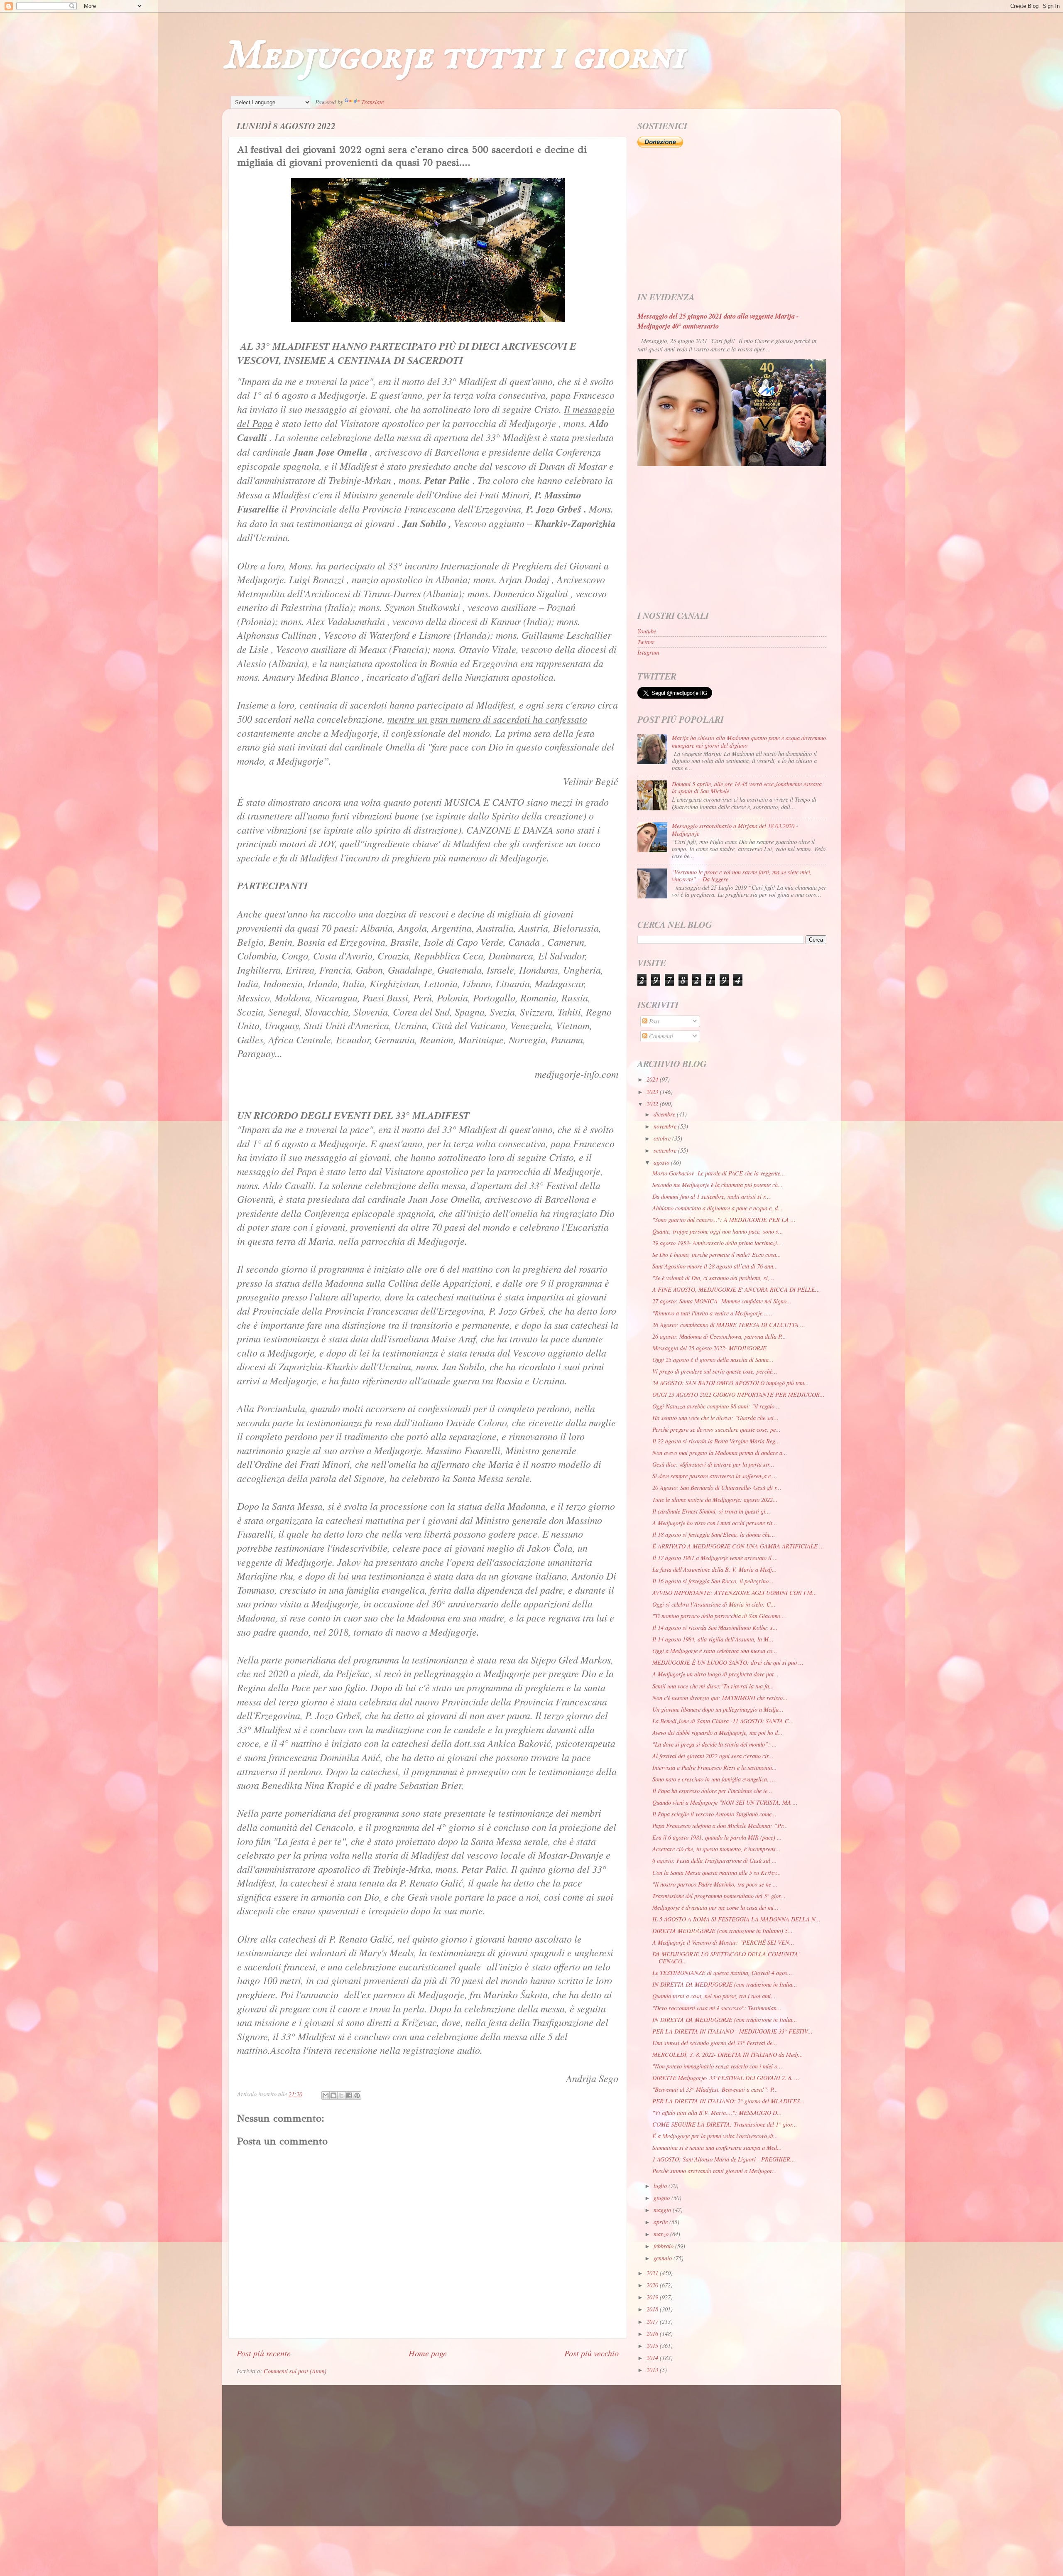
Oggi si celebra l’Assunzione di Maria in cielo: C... (714, 1604)
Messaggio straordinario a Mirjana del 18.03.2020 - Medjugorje (735, 829)
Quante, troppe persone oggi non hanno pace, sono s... (718, 1231)
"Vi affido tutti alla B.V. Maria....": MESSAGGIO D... (717, 2113)
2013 (653, 2370)
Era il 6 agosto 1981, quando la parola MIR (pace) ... (717, 1837)
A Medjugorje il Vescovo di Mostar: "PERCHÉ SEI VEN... (723, 1942)
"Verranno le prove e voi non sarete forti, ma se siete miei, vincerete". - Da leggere (742, 876)
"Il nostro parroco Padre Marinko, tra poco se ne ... (715, 1884)
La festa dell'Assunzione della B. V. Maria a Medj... (715, 1569)
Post (653, 1021)
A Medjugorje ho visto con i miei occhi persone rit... (715, 1523)
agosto (662, 1162)
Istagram (648, 652)
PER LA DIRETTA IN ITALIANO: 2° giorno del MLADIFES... (729, 2101)
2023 (653, 1092)
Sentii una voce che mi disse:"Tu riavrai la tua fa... (713, 1686)
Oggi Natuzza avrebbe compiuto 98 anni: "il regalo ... (717, 1406)
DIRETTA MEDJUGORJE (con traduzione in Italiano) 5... (723, 1931)
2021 (653, 2273)
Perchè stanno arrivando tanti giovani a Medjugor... (715, 2171)
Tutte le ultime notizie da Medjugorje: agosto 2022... (715, 1500)
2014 (653, 2358)
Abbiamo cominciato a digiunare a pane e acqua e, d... (718, 1208)
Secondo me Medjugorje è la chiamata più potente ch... (718, 1185)
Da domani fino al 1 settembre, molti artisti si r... (711, 1196)
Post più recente (264, 2353)
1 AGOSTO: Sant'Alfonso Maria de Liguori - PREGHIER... (724, 2159)
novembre (666, 1126)
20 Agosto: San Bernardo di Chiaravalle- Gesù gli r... (717, 1488)
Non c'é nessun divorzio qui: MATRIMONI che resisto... (720, 1698)
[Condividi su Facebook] (349, 2095)
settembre (666, 1150)
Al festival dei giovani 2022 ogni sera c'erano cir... (713, 1756)
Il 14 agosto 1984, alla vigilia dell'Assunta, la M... (713, 1639)
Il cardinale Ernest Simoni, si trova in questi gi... (711, 1511)
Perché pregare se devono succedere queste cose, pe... (716, 1429)
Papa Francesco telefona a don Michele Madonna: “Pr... (720, 1826)
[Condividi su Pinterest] (357, 2095)
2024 (653, 1079)
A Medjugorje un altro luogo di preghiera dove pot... (715, 1674)
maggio (663, 2210)
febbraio (664, 2246)
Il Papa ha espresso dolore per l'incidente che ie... (712, 1791)
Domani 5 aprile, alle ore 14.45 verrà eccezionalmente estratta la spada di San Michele (747, 788)
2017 (653, 2322)
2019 (653, 2297)
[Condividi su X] (341, 2095)
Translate (372, 102)
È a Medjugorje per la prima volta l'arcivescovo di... (715, 2136)
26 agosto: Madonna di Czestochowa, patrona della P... (719, 1336)
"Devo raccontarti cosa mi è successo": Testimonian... (717, 2008)
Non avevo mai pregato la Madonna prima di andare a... (720, 1453)
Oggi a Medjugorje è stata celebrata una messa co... (715, 1651)
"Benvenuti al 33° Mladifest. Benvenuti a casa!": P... (715, 2089)
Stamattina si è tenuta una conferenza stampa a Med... (717, 2148)
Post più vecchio (592, 2353)
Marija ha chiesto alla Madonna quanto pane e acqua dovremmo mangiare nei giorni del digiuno (749, 741)
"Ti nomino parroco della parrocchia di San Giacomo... (719, 1616)
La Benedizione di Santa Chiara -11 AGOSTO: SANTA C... (723, 1721)
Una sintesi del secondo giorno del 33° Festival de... (715, 2043)
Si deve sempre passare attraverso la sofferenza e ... (715, 1476)
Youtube (647, 631)
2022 (653, 1104)
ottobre (663, 1138)
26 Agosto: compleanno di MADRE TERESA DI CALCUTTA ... (729, 1325)
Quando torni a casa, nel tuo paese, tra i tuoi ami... (714, 1996)
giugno (663, 2198)
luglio (661, 2186)
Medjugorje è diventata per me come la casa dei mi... (715, 1907)
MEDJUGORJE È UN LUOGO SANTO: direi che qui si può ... (728, 1662)
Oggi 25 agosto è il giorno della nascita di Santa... (713, 1360)
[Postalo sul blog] (333, 2095)
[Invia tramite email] (326, 2095)
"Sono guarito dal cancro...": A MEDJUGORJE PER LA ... (724, 1220)
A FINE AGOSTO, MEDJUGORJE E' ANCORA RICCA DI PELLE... (736, 1289)
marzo (662, 2234)
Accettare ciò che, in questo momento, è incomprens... (716, 1849)
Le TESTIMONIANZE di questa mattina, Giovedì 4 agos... (722, 1973)
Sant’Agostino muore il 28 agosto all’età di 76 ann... (715, 1266)
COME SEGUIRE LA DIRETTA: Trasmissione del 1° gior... (725, 2124)
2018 (653, 2309)
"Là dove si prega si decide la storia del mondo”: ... (715, 1744)
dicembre (665, 1114)
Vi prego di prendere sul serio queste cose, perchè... (715, 1371)
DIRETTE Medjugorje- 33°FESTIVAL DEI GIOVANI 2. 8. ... (726, 2078)
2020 (653, 2285)
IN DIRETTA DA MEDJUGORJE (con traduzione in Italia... (725, 1984)
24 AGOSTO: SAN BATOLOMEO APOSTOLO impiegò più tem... (731, 1383)
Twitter (646, 642)
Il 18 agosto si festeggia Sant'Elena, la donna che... (714, 1535)
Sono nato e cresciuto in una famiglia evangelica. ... (714, 1779)
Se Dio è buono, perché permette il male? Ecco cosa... (717, 1255)
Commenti (660, 1036)
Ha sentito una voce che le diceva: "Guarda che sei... (715, 1418)
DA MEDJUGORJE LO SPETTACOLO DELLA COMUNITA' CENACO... (726, 1958)
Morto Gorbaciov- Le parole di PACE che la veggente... (719, 1173)
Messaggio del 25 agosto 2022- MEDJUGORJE (709, 1348)
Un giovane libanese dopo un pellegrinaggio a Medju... (718, 1709)
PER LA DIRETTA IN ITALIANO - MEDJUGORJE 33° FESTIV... (732, 2031)
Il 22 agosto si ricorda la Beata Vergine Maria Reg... (716, 1441)
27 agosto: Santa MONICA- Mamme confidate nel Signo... (722, 1301)
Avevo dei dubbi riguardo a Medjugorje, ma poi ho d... (718, 1733)
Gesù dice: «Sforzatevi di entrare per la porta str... (713, 1464)
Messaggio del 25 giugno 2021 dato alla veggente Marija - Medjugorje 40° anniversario (718, 321)
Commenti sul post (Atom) (295, 2371)
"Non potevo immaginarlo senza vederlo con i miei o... (717, 2066)
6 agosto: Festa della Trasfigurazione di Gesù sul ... (715, 1861)
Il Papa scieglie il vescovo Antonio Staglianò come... (714, 1814)
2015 (653, 2346)
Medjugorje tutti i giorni (453, 56)
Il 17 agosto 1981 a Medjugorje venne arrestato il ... (715, 1558)
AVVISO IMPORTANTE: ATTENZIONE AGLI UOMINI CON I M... (735, 1593)
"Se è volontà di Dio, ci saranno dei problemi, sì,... (713, 1278)
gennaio (664, 2258)
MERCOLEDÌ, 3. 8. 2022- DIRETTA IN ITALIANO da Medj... (728, 2055)
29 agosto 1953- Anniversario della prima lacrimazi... (717, 1243)
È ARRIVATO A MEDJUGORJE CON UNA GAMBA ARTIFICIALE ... (738, 1546)
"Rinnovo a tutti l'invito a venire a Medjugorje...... (712, 1313)
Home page (428, 2353)
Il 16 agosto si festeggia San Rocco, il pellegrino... (713, 1581)
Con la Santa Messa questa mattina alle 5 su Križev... (717, 1873)
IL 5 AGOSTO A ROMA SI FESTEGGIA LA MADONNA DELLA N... (736, 1919)
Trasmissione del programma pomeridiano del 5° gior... (719, 1896)
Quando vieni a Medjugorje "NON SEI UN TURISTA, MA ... (725, 1802)
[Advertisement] (732, 220)
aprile (661, 2222)
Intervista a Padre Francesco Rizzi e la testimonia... (715, 1768)
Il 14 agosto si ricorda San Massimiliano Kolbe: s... (715, 1628)
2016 (653, 2334)
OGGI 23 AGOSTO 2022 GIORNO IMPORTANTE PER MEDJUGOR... (738, 1395)
